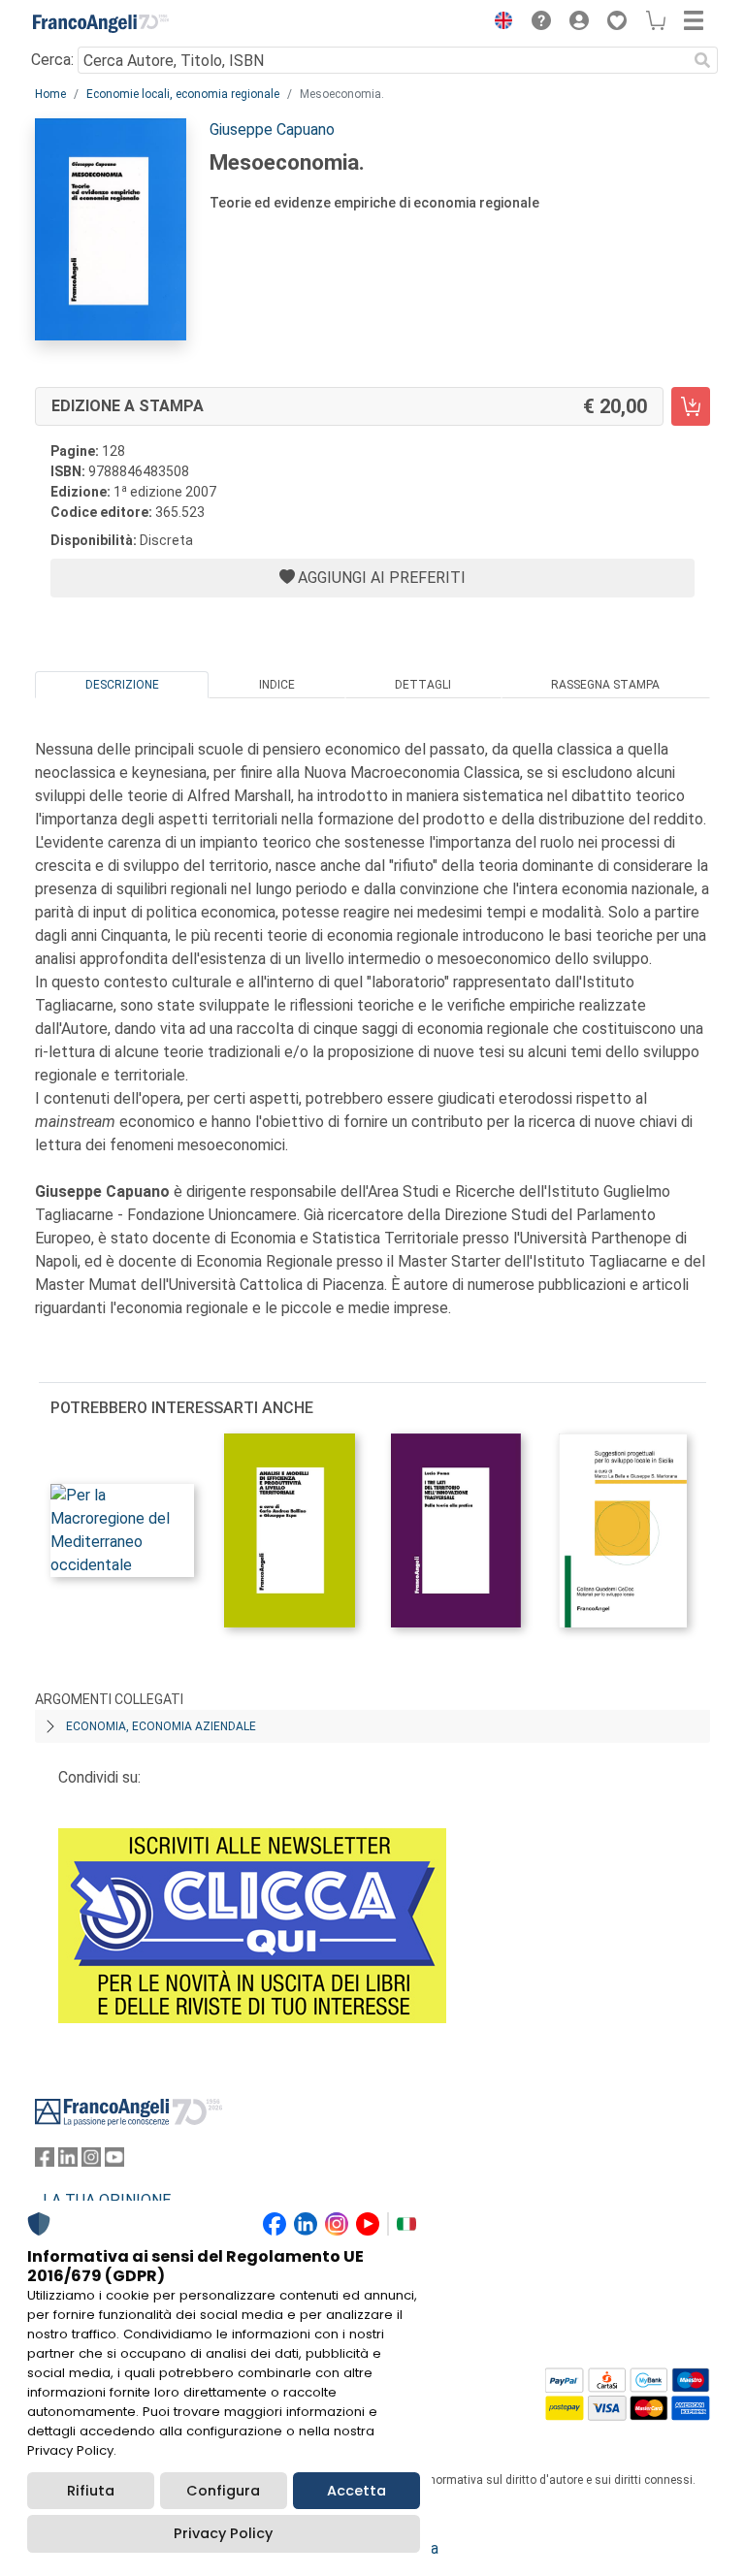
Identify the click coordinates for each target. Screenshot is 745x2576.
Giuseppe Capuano (272, 129)
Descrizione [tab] (122, 685)
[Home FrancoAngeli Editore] (101, 23)
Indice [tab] (277, 685)
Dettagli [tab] (423, 685)
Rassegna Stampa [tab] (605, 685)
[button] (499, 23)
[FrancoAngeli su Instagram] (91, 2161)
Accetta (356, 2491)
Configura (223, 2491)
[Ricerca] (702, 60)
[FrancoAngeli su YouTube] (114, 2161)
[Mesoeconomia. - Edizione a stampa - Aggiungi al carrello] (691, 406)
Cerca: (52, 60)
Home (50, 94)
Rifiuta (91, 2491)
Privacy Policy (223, 2533)
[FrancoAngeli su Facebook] (45, 2161)
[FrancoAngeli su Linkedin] (68, 2161)
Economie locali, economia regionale (183, 94)
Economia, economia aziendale (161, 1726)
